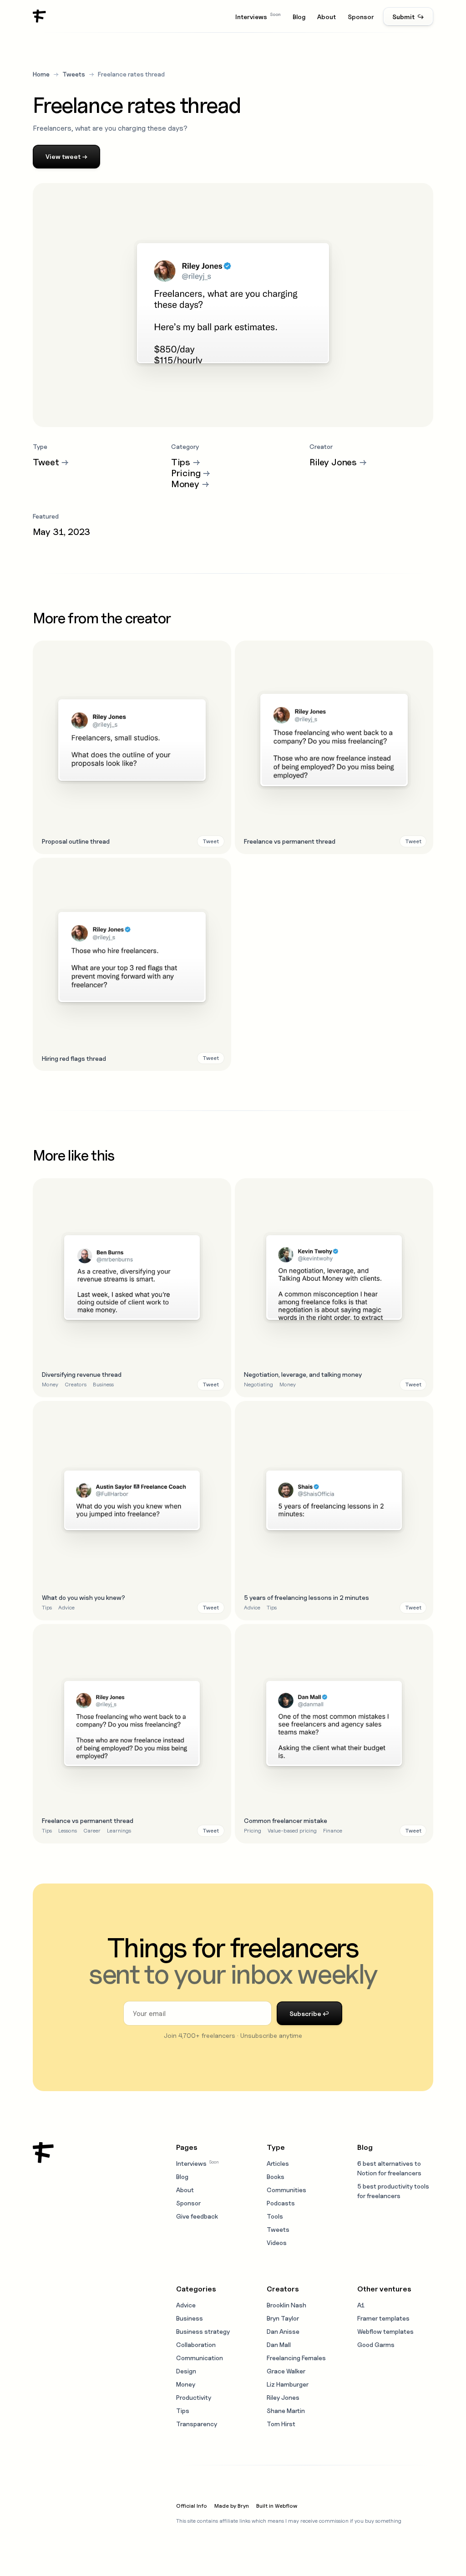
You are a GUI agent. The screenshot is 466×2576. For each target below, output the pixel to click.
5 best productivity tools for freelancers (393, 2191)
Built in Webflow (277, 2506)
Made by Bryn (232, 2506)
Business (103, 1384)
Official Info (192, 2506)
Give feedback (197, 2216)
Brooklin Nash (286, 2305)
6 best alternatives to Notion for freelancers (389, 2168)
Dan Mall (279, 2344)
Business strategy (203, 2331)
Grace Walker (286, 2371)
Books (276, 2176)
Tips (47, 1607)
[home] (40, 16)
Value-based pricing (292, 1830)
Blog (299, 17)
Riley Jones (283, 2397)
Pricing (253, 1830)
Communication (200, 2358)
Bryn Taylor (283, 2318)
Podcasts (281, 2203)
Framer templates (383, 2318)
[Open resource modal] (132, 747)
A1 (361, 2305)
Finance (333, 1830)
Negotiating (258, 1384)
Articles (278, 2163)
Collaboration (196, 2344)
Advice (66, 1607)
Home (41, 74)
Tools (275, 2216)
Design (186, 2371)
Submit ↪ (408, 17)
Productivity (194, 2397)
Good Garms (376, 2344)
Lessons (68, 1830)
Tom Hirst (281, 2424)
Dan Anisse (283, 2331)
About (327, 17)
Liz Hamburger (288, 2384)
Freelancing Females (296, 2358)
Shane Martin (286, 2411)
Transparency (197, 2424)
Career (92, 1830)
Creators (76, 1384)
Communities (286, 2190)
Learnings (119, 1830)
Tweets (74, 74)
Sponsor (361, 17)
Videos (277, 2243)
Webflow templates (385, 2331)
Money (50, 1384)
